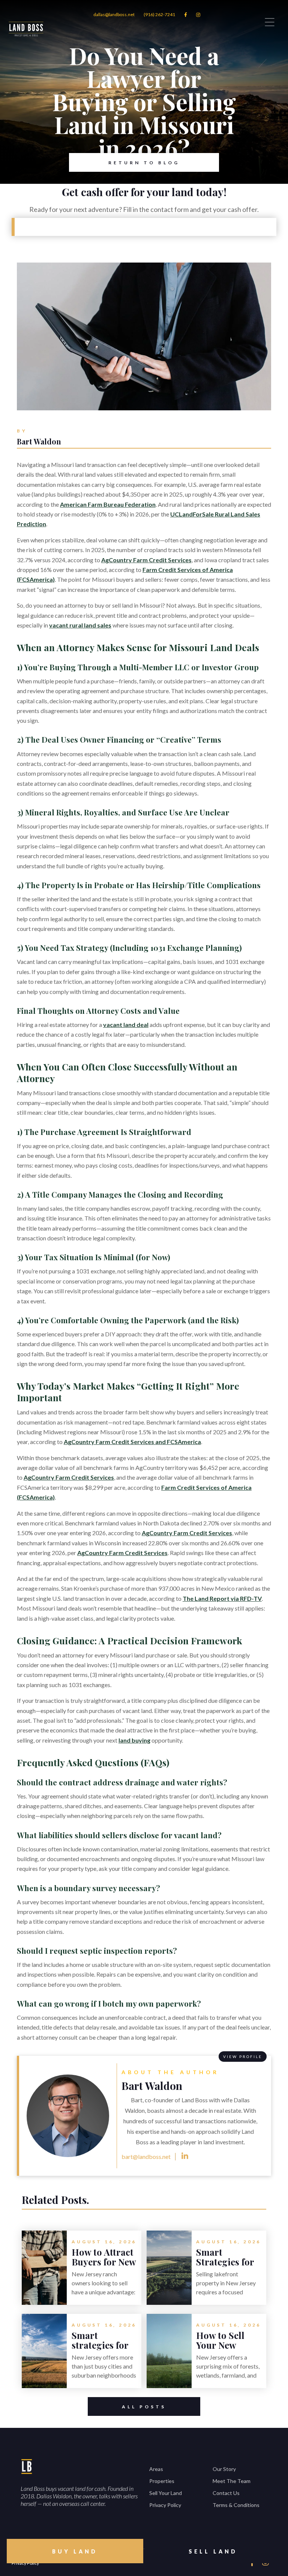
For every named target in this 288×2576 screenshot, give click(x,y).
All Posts (144, 2407)
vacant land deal (126, 1025)
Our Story (224, 2469)
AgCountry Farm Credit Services (146, 560)
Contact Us (226, 2493)
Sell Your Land (166, 2493)
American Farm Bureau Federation (108, 504)
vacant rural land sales (80, 625)
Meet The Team (232, 2481)
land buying (134, 1740)
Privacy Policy (165, 2505)
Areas (156, 2469)
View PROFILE (243, 2057)
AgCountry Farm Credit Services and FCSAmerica (132, 1442)
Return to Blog (144, 163)
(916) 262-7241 (159, 14)
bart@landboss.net (146, 2156)
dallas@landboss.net (114, 14)
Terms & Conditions (236, 2505)
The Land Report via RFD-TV (222, 1598)
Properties (162, 2481)
